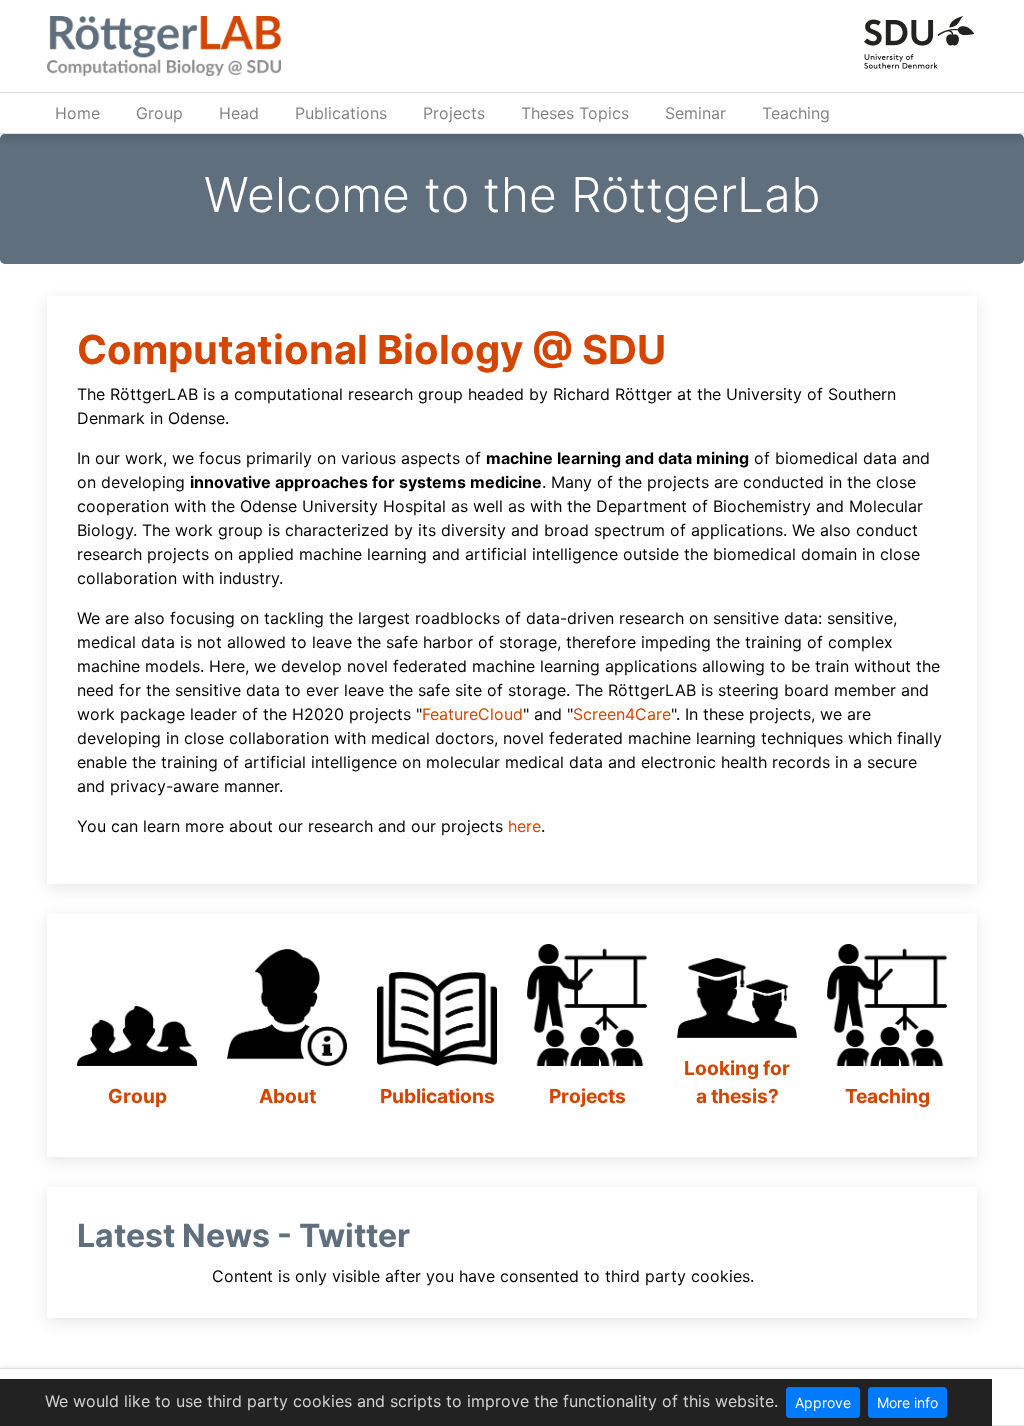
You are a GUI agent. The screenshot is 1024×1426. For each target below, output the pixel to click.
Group (159, 113)
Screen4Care (622, 714)
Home (77, 113)
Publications (341, 113)
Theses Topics (575, 113)
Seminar (695, 113)
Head (239, 113)
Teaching (796, 113)
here (524, 826)
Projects (454, 113)
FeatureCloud (472, 714)
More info (907, 1402)
